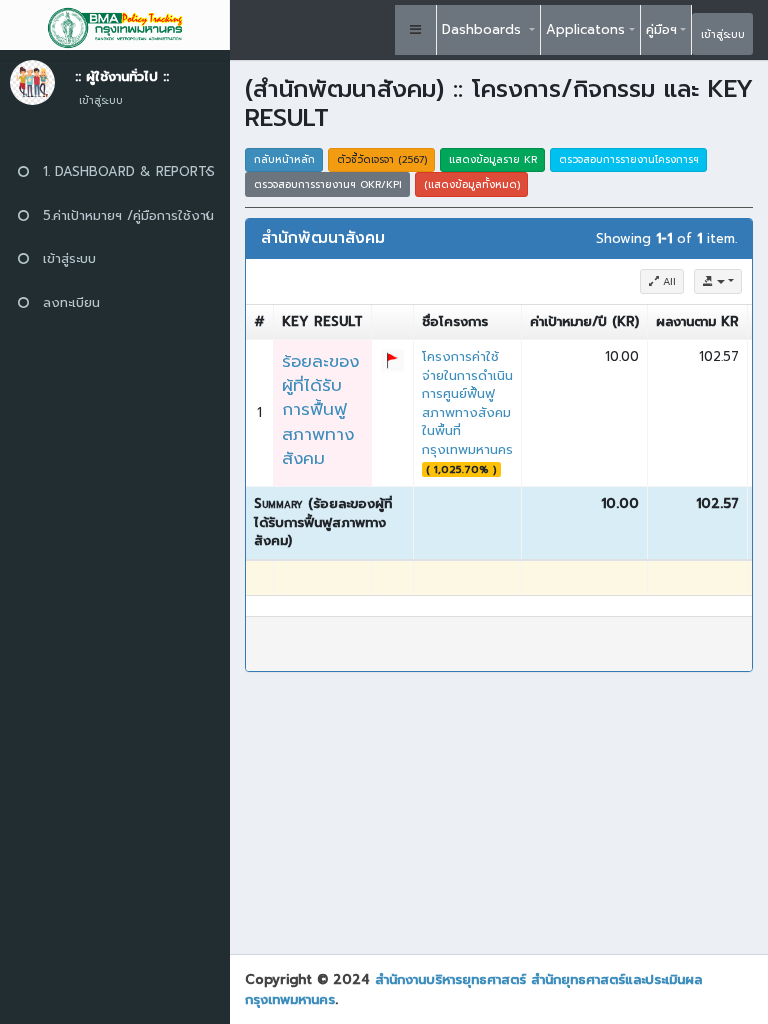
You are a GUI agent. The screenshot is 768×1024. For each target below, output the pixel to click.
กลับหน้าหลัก (284, 159)
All (667, 281)
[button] (416, 30)
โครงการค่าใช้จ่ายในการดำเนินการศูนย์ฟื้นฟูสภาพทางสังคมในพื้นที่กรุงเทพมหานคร (467, 403)
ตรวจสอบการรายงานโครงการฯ (629, 159)
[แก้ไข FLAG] (392, 359)
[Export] (718, 281)
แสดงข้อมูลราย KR (493, 159)
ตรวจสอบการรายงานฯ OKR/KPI (328, 184)
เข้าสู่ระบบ (723, 34)
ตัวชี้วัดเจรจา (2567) (382, 159)
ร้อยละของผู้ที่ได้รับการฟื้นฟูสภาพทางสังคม (320, 410)
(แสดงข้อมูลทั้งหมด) (472, 184)
